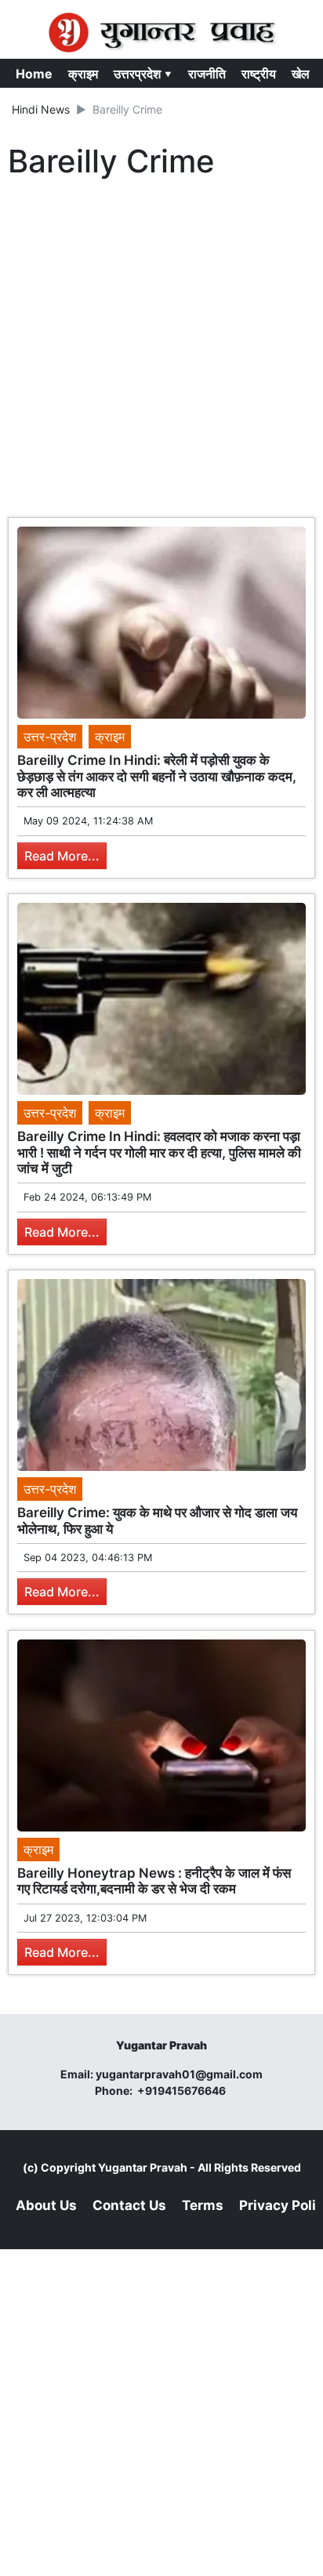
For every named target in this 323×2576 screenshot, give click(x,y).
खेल (301, 74)
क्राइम (83, 74)
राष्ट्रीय (259, 74)
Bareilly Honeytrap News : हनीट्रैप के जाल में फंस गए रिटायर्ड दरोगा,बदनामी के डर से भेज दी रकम (154, 1881)
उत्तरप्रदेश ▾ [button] (143, 74)
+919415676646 (183, 2091)
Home (34, 74)
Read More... (62, 856)
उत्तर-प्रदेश (50, 737)
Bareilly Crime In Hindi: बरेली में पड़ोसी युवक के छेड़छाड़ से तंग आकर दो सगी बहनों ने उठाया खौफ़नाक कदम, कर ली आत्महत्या (157, 776)
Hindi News (41, 109)
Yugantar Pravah (143, 2167)
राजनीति (207, 74)
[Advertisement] (161, 352)
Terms (203, 2205)
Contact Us (129, 2205)
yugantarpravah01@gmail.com (179, 2074)
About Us (46, 2205)
